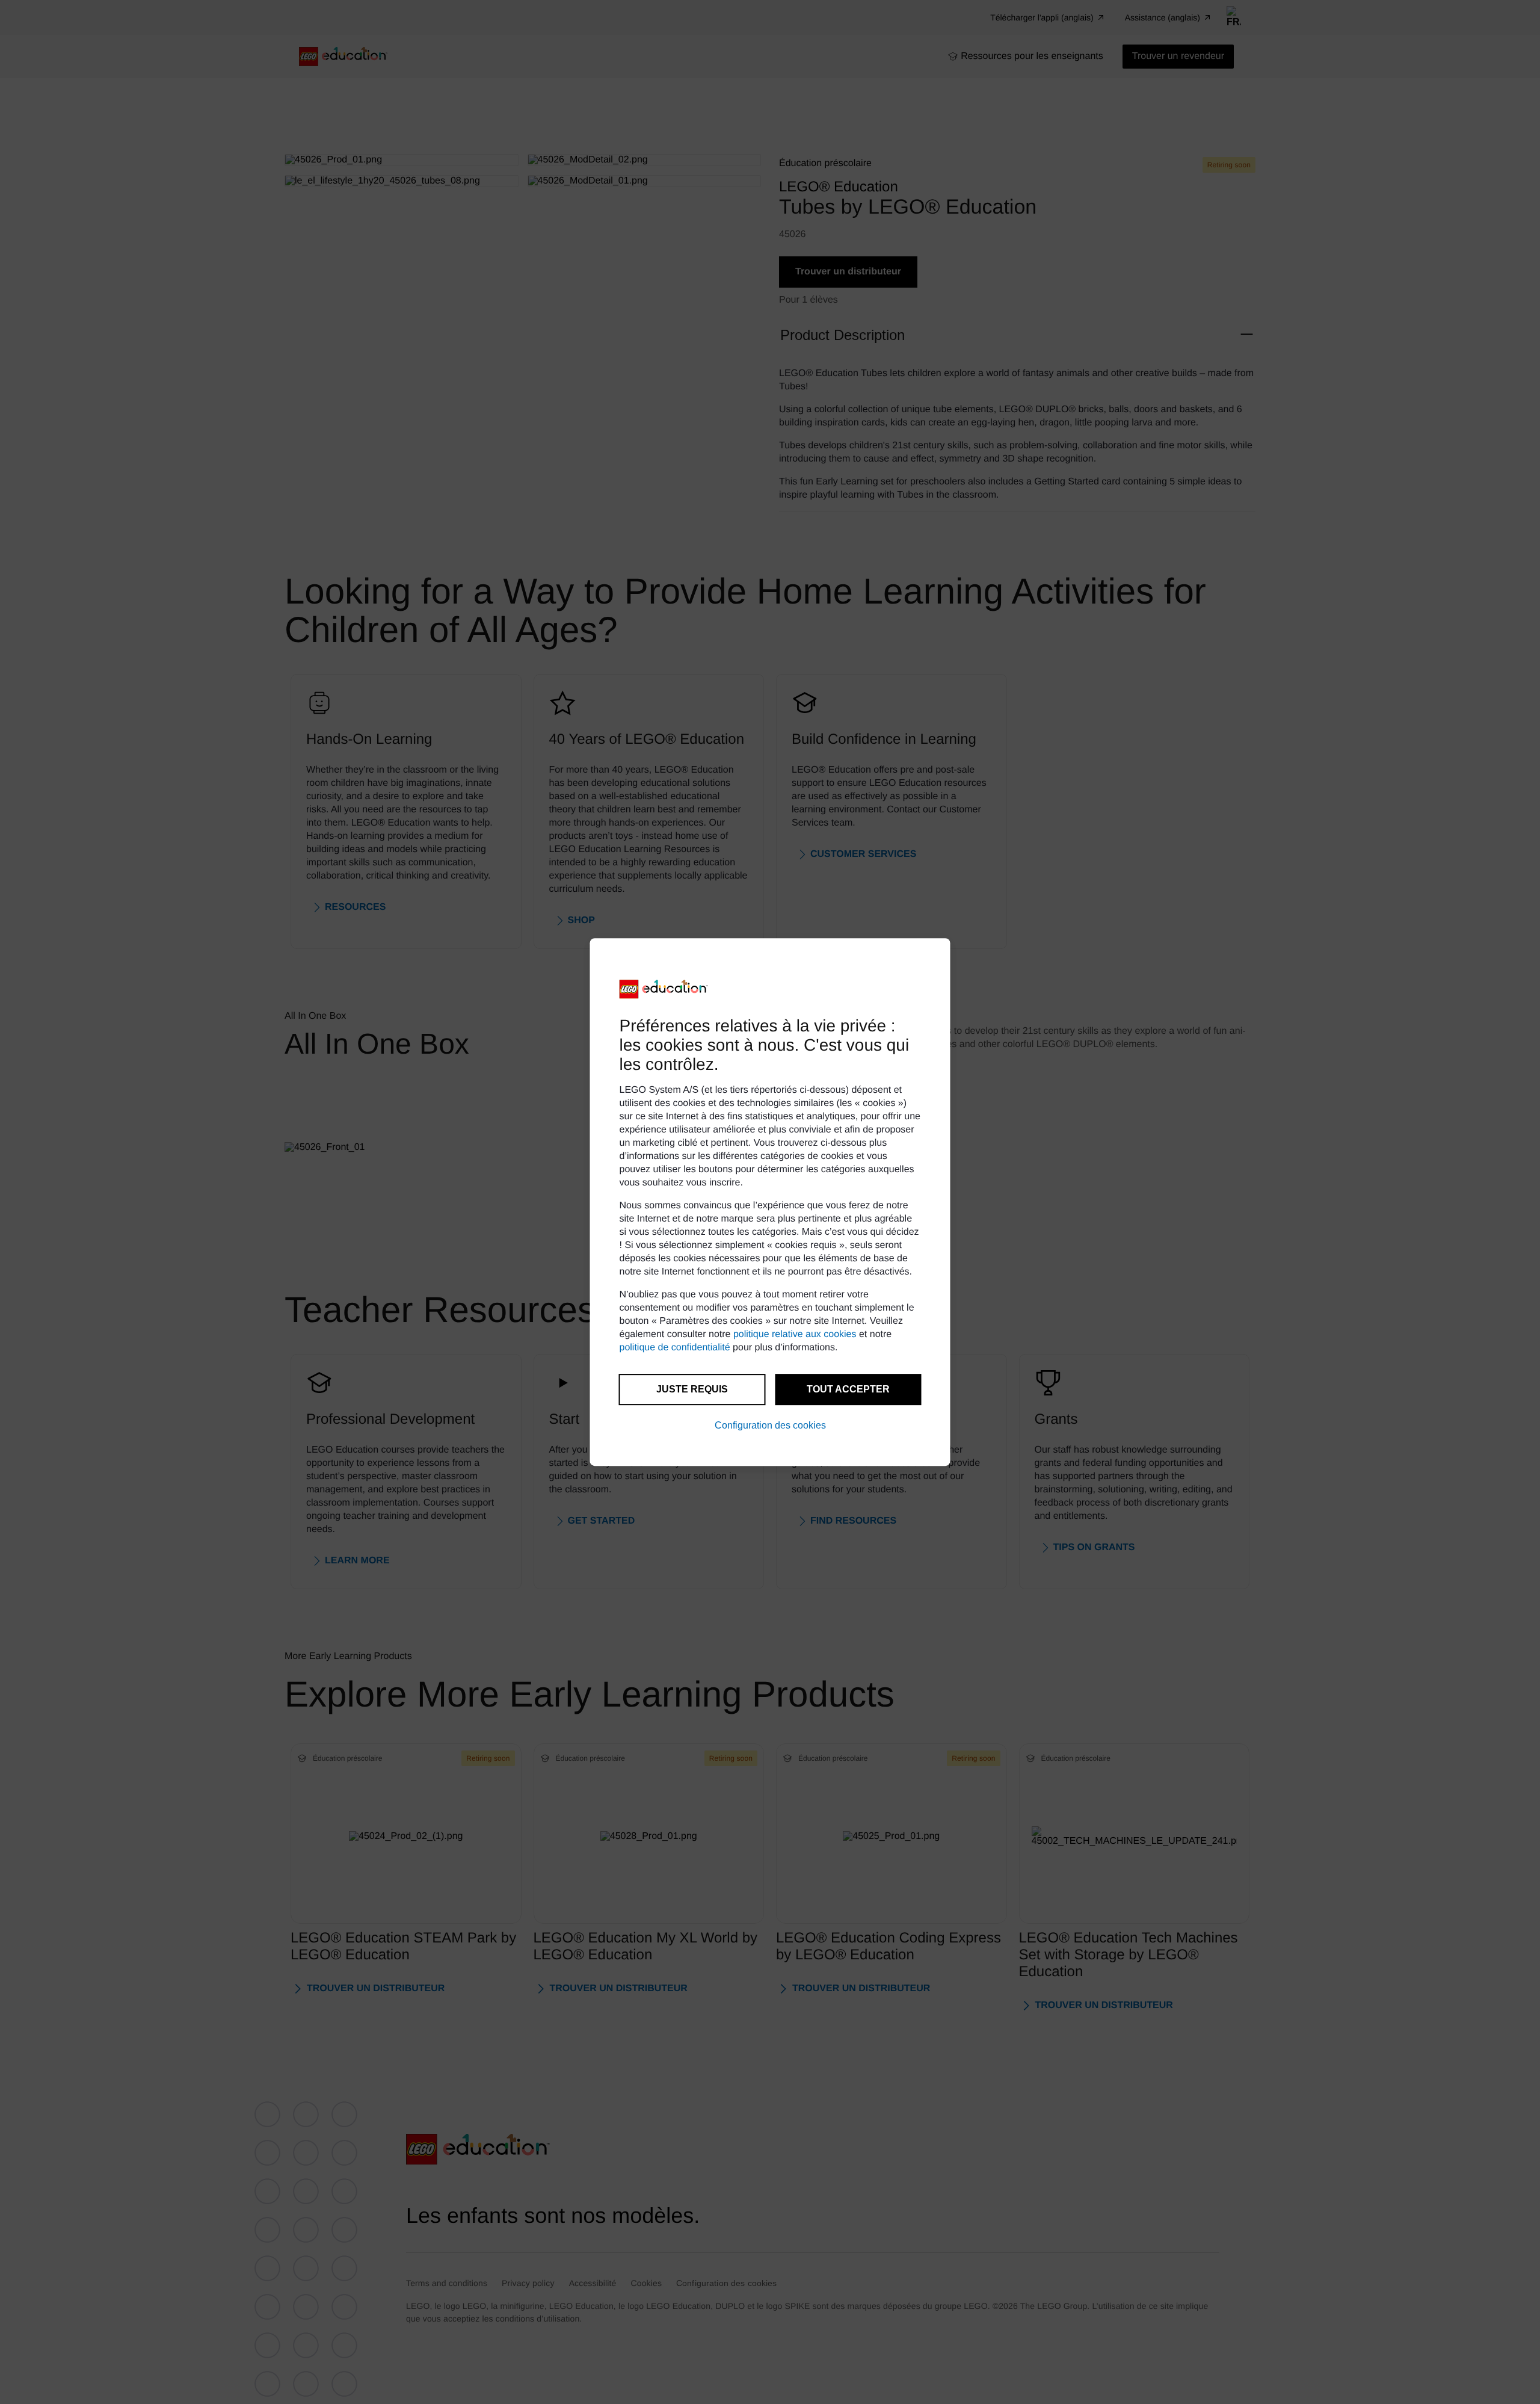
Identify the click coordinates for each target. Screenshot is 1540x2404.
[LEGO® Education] (664, 989)
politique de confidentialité (675, 1348)
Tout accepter (848, 1389)
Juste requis (692, 1389)
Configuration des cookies (770, 1425)
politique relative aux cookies (795, 1334)
